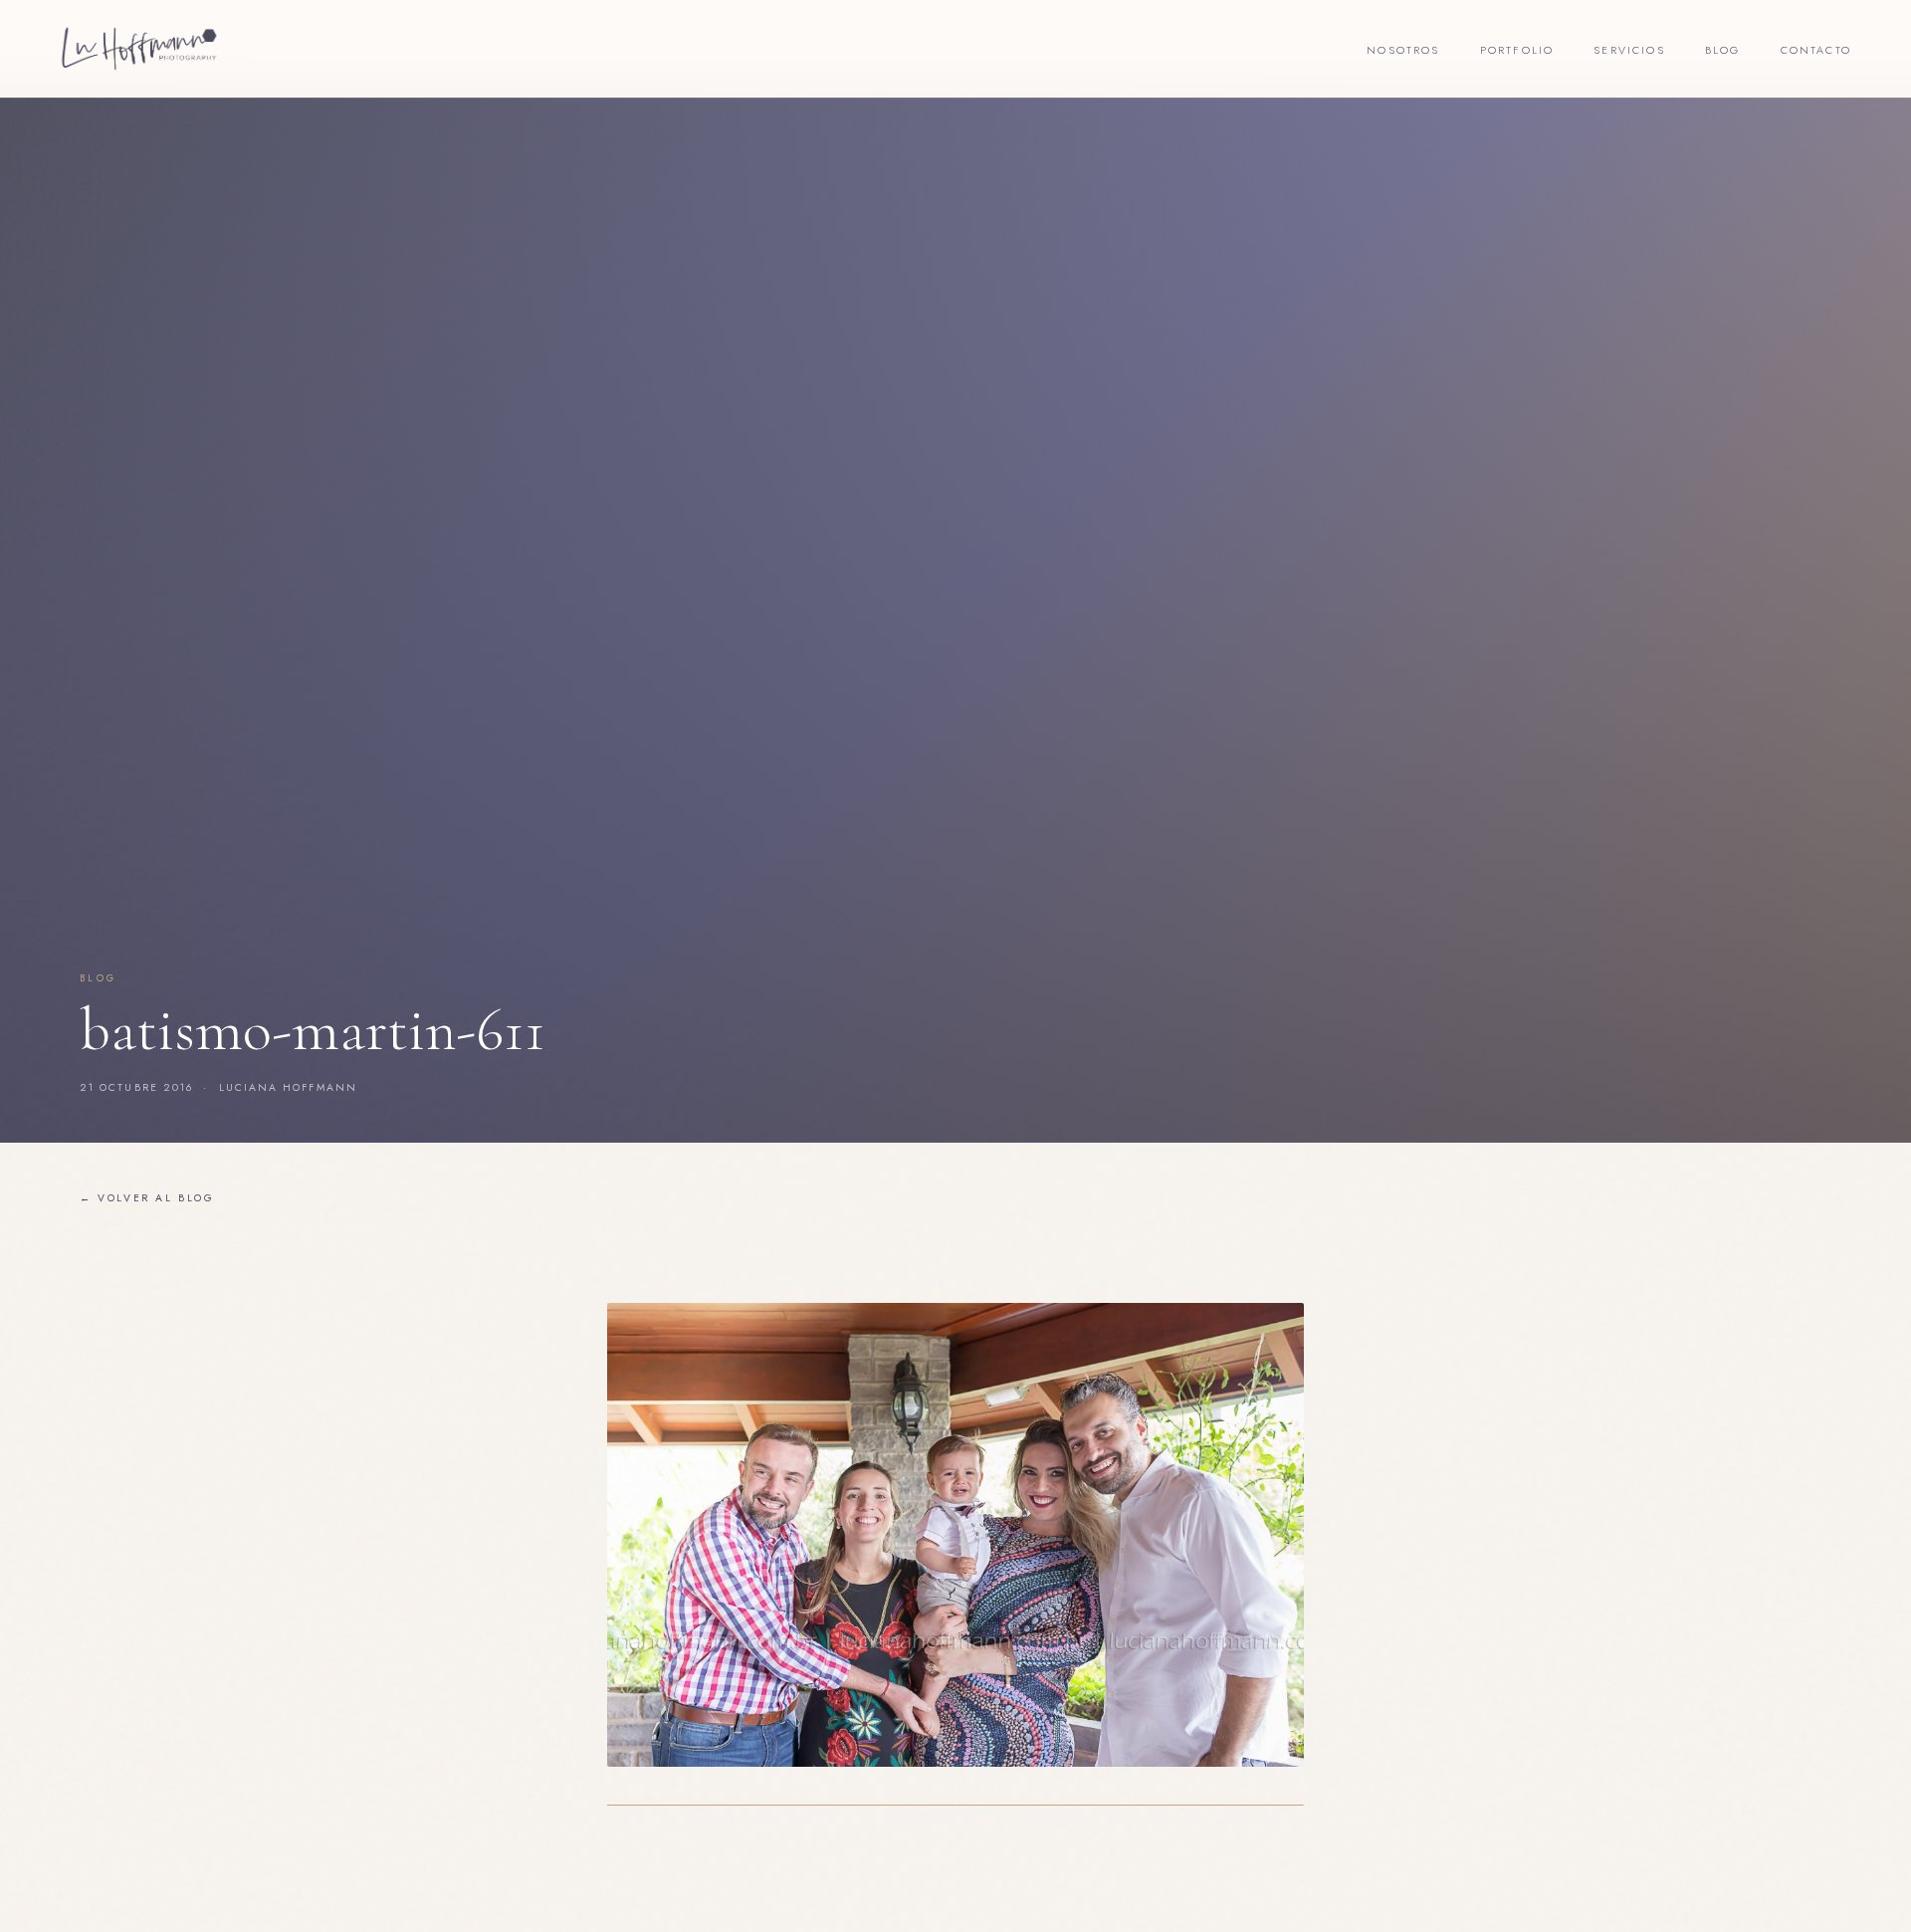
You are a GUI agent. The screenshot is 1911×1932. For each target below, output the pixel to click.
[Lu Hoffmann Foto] (139, 49)
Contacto (1816, 50)
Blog (1723, 50)
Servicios (1629, 50)
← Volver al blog (147, 1198)
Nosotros (1403, 50)
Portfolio (1517, 50)
